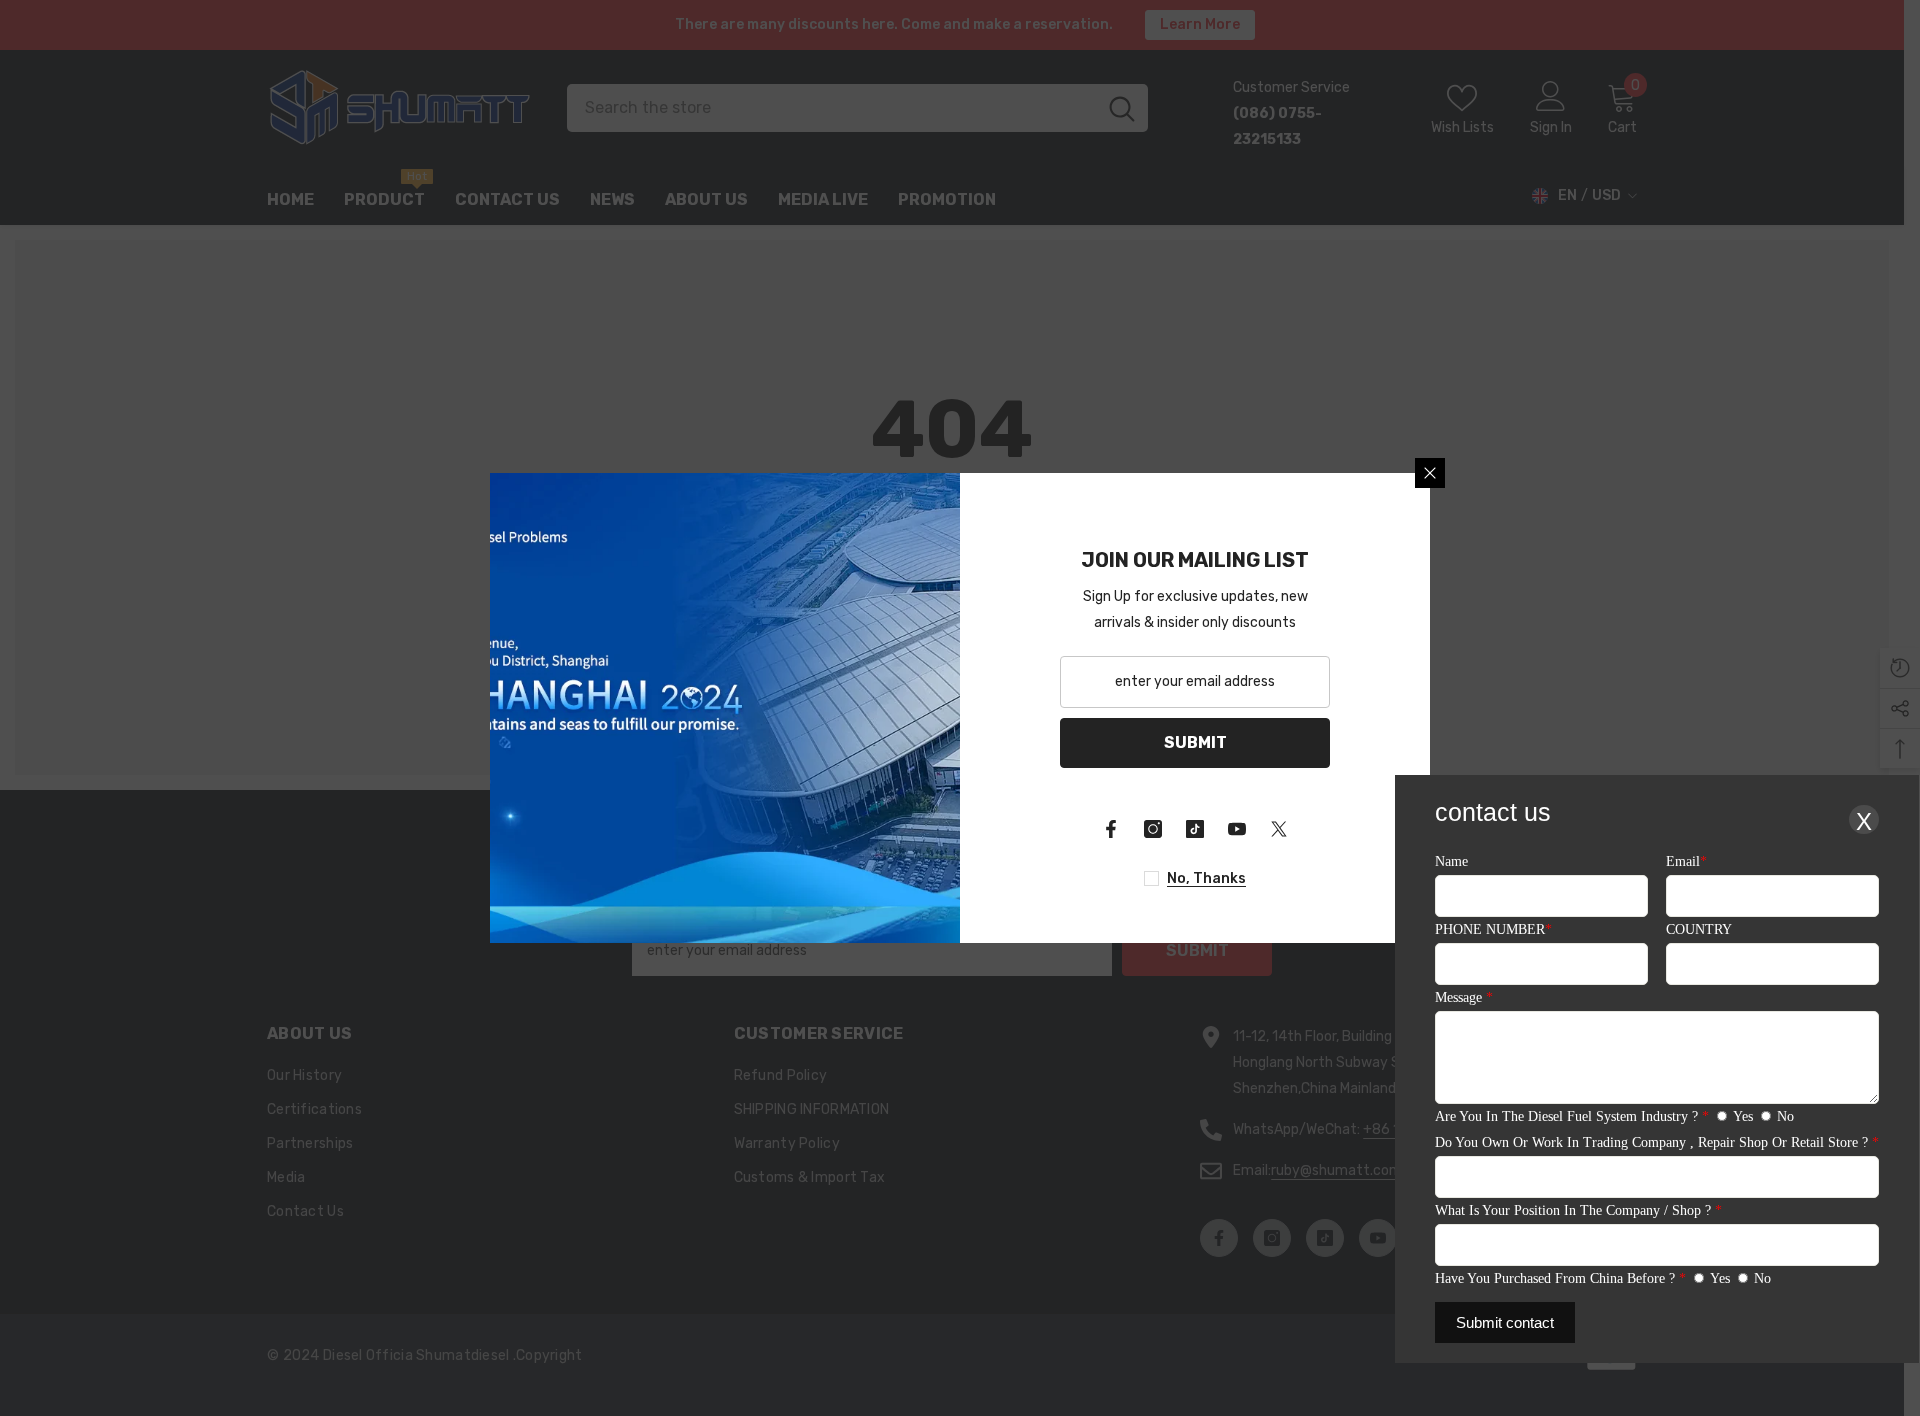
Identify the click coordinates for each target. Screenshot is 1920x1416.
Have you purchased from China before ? (1560, 1278)
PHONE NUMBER (1493, 929)
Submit (1195, 742)
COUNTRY (1699, 929)
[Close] (1430, 473)
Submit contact (1505, 1322)
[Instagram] (1153, 829)
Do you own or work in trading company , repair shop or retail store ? (1657, 1142)
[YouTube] (1237, 829)
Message (1464, 997)
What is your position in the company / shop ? (1578, 1210)
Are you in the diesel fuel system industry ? (1572, 1116)
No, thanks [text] (1206, 878)
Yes (1743, 1116)
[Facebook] (1111, 829)
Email (1686, 861)
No (1785, 1116)
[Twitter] (1279, 829)
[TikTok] (1195, 829)
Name (1451, 861)
